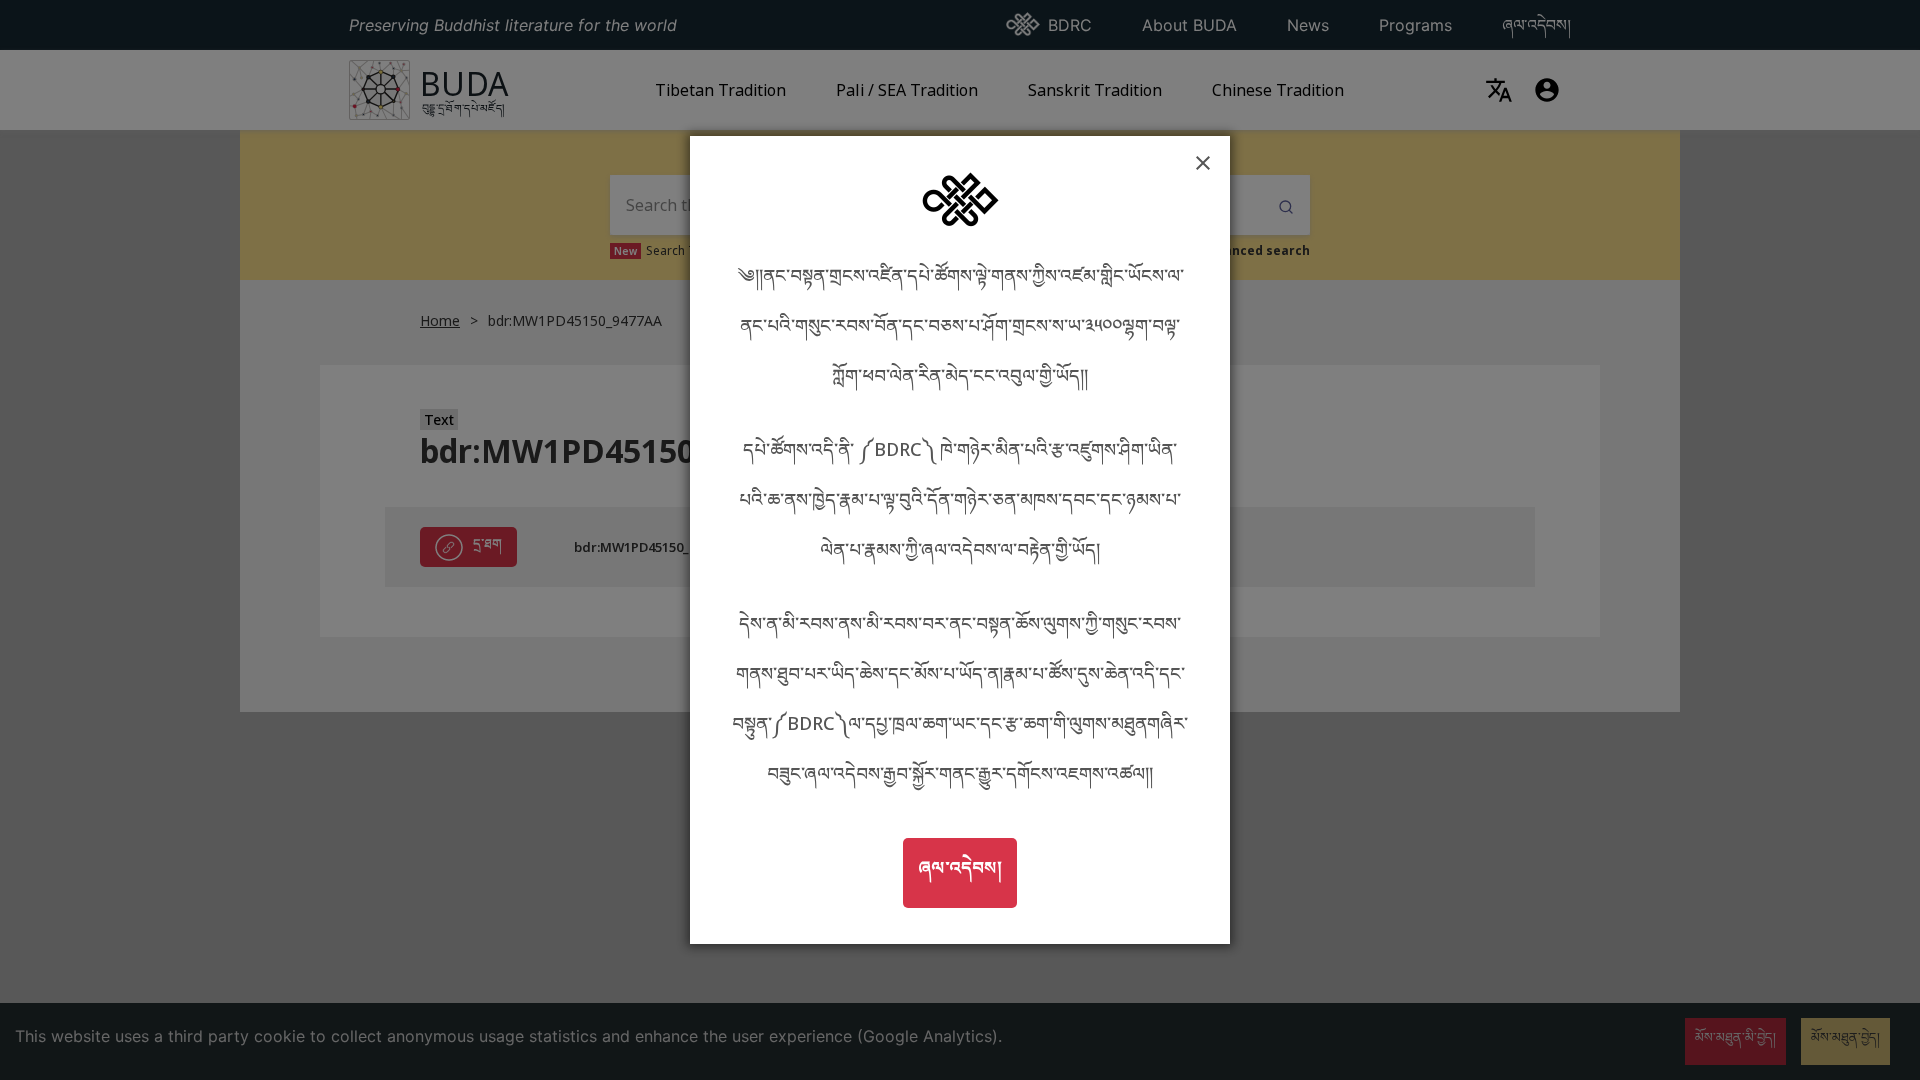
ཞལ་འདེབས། (967, 866)
